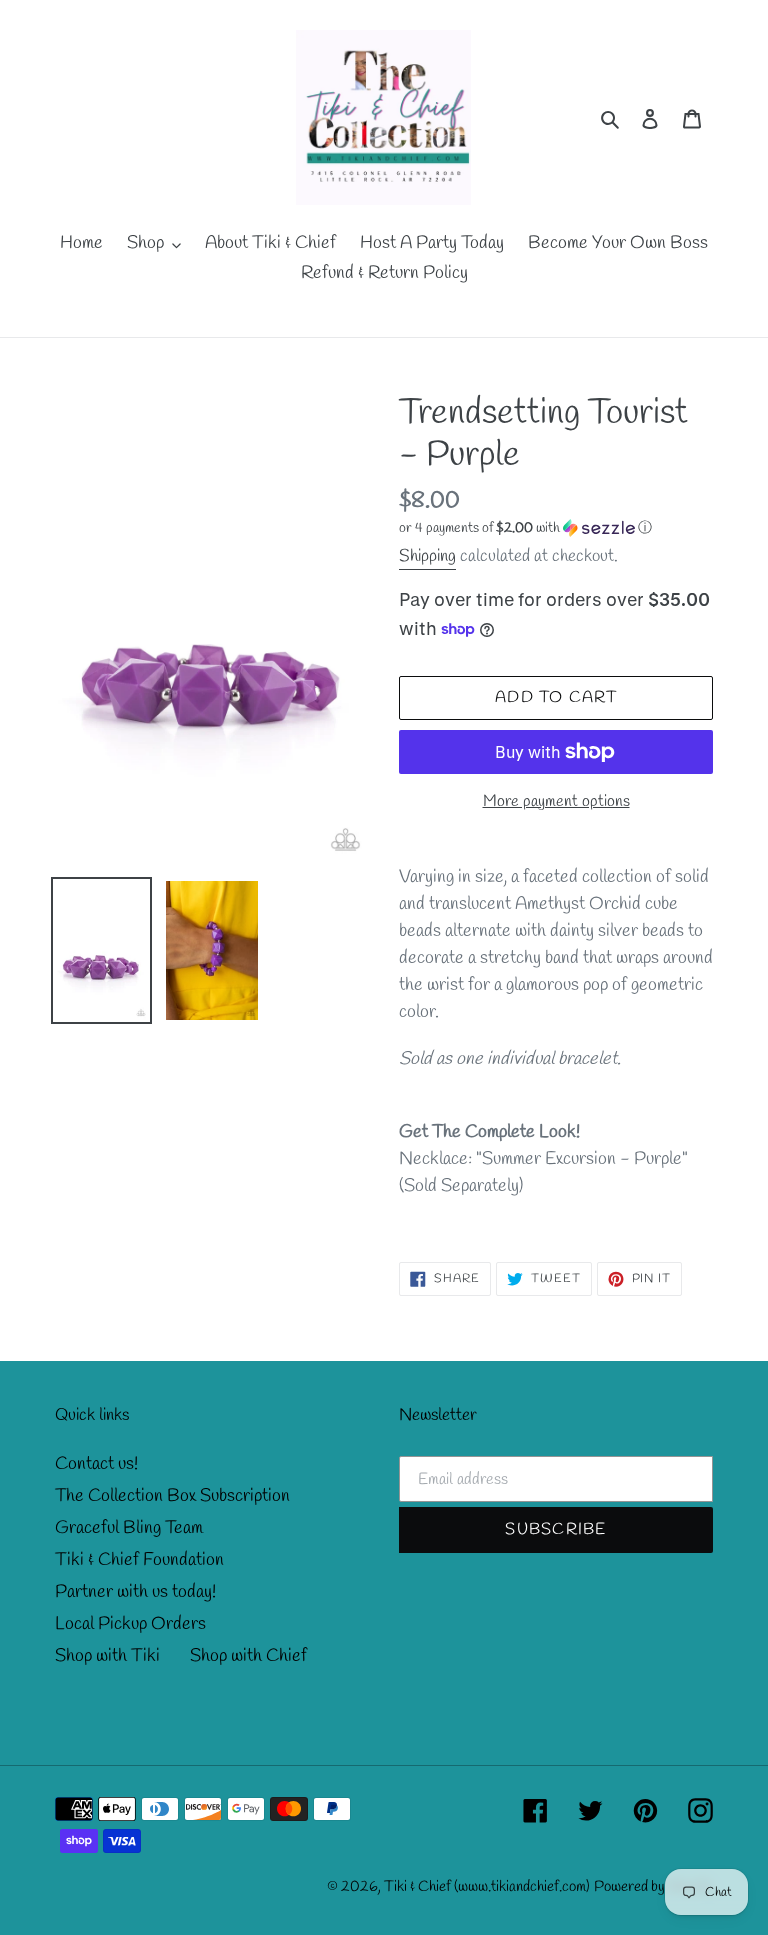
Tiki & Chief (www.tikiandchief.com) (487, 1887)
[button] (525, 528)
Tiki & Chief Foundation (139, 1560)
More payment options (556, 801)
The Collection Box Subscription (172, 1496)
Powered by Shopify (653, 1887)
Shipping (427, 556)
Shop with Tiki (107, 1656)
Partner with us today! (135, 1592)
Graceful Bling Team (129, 1528)
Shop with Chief (248, 1656)
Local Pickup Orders (130, 1624)
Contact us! (96, 1464)
